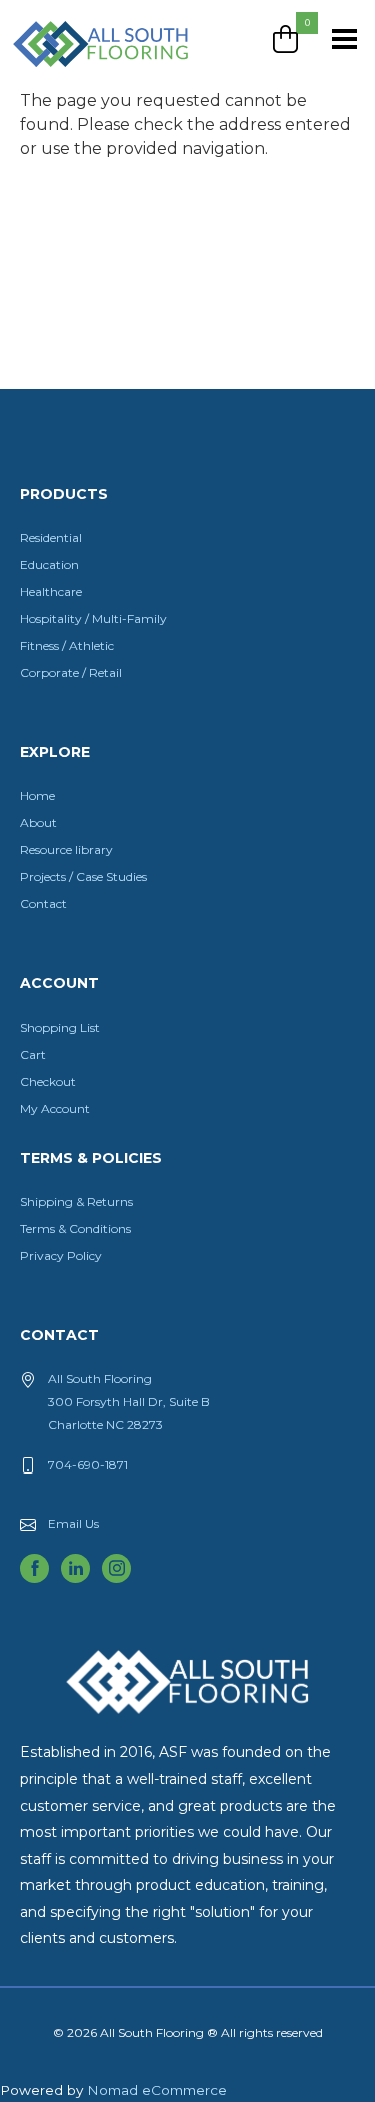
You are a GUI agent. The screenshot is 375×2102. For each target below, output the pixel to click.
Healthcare (51, 591)
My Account (55, 1108)
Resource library (66, 849)
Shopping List (60, 1027)
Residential (51, 537)
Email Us (73, 1523)
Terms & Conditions (75, 1228)
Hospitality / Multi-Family (93, 618)
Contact (43, 903)
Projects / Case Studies (83, 876)
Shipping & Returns (76, 1201)
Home (37, 795)
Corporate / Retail (71, 672)
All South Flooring (83, 77)
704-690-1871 (88, 1464)
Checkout (48, 1081)
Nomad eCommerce (157, 2090)
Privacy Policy (61, 1255)
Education (49, 564)
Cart (33, 1054)
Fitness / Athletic (67, 645)
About (38, 822)
